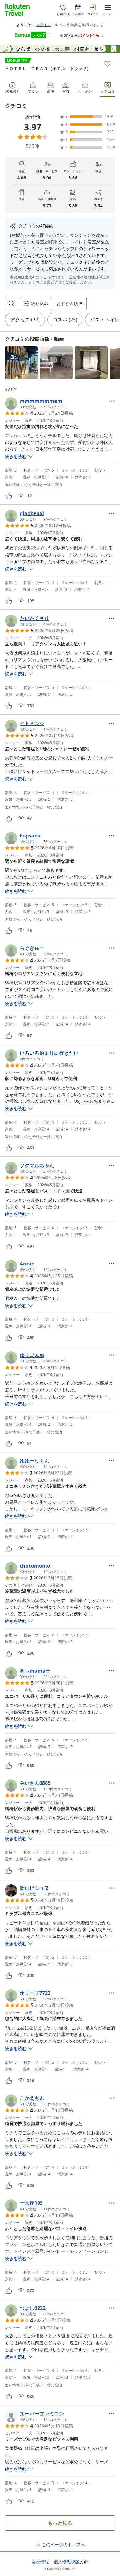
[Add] (107, 64)
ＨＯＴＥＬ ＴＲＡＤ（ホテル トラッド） (48, 68)
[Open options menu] (111, 401)
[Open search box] (12, 304)
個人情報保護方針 (71, 2562)
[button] (21, 363)
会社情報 (40, 2562)
